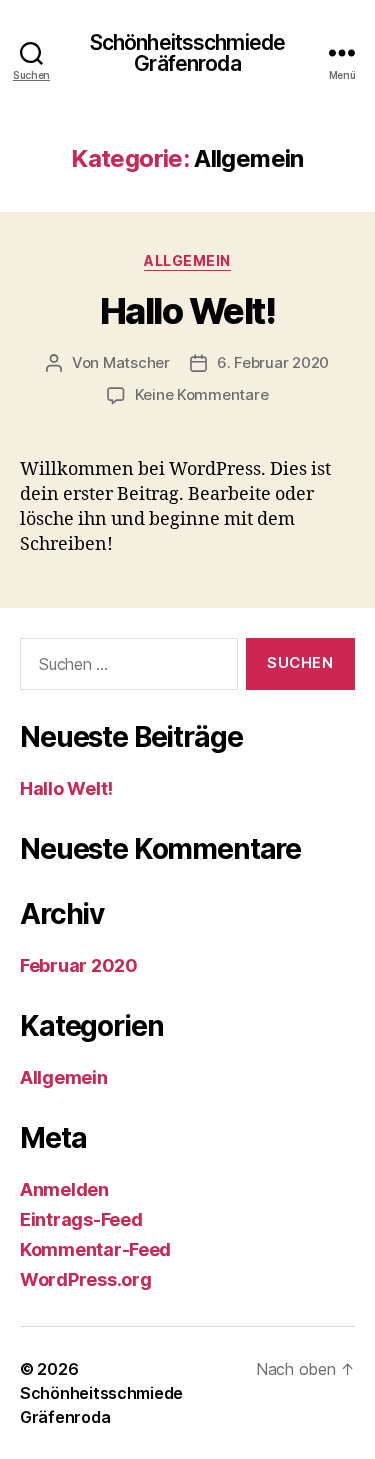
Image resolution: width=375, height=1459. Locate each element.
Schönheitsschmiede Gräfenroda (187, 53)
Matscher (136, 362)
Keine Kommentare (202, 394)
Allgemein (187, 260)
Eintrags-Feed (81, 1219)
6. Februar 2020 (273, 362)
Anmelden (64, 1189)
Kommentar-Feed (95, 1249)
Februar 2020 (79, 965)
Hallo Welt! (188, 311)
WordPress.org (86, 1279)
